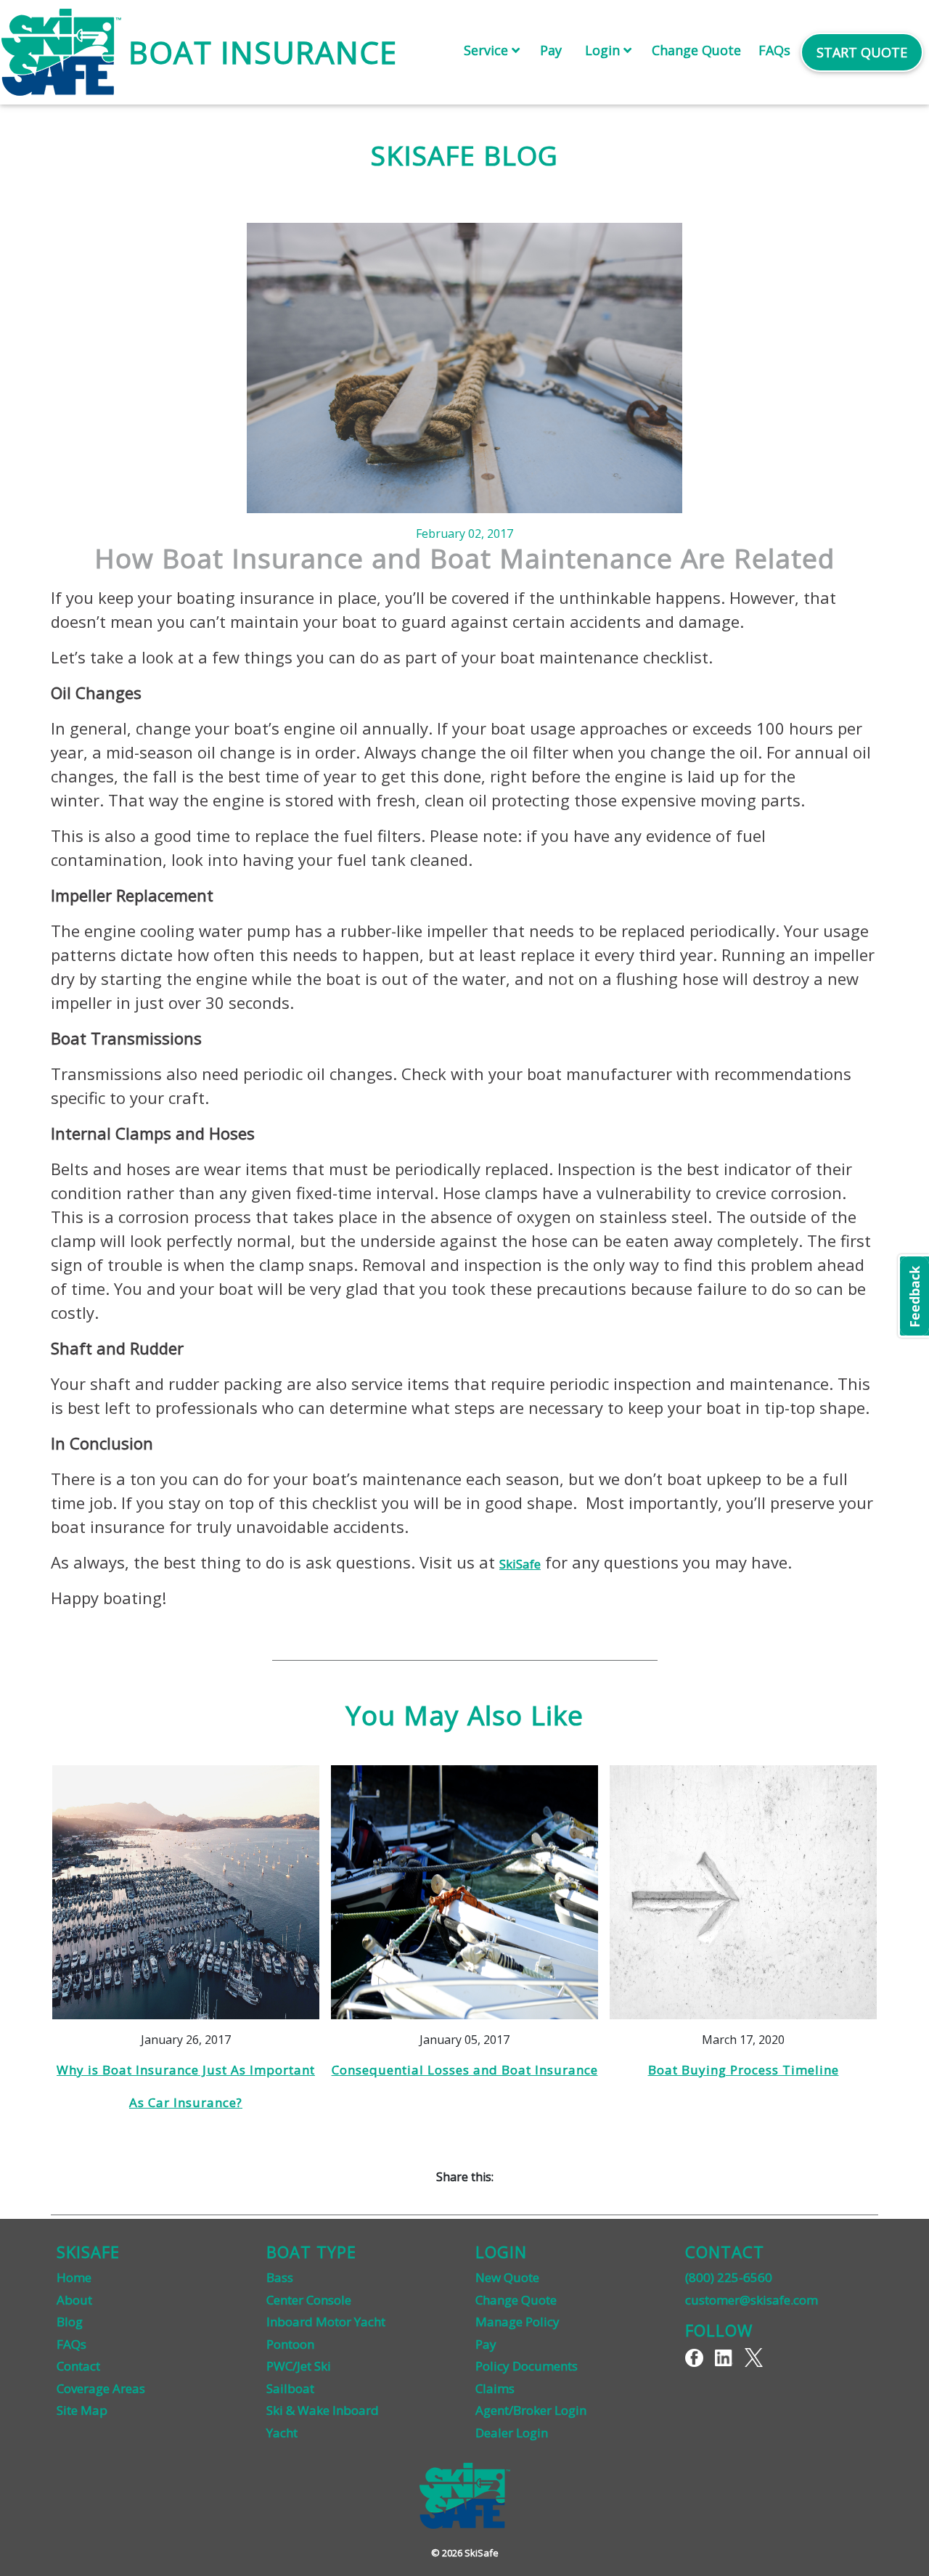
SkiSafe (520, 1564)
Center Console (309, 2300)
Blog (70, 2322)
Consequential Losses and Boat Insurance (465, 2070)
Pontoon (290, 2344)
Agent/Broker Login (531, 2410)
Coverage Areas (101, 2388)
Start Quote (862, 52)
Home (74, 2277)
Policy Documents (527, 2366)
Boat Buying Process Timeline (744, 2070)
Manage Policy (517, 2322)
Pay (551, 50)
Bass (280, 2277)
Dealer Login (512, 2433)
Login (604, 50)
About (74, 2300)
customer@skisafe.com (752, 2300)
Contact (78, 2366)
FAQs (774, 50)
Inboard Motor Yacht (326, 2322)
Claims (495, 2388)
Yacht (282, 2433)
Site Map (82, 2410)
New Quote (507, 2277)
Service (488, 50)
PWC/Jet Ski (299, 2366)
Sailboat (290, 2388)
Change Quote (696, 50)
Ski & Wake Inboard (323, 2410)
